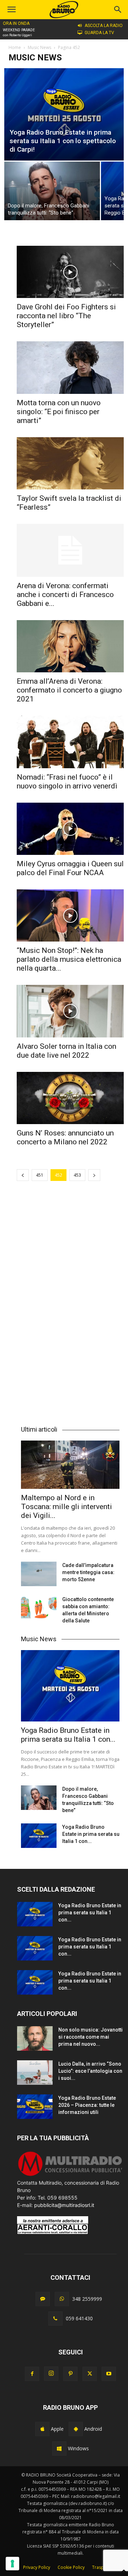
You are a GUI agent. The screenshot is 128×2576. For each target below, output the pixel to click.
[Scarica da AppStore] (42, 2429)
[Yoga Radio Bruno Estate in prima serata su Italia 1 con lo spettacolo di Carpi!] (64, 114)
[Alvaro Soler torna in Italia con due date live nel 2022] (70, 1011)
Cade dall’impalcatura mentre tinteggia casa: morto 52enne (88, 1572)
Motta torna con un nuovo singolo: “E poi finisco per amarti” (59, 412)
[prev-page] (23, 1175)
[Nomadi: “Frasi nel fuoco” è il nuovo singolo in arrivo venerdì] (70, 742)
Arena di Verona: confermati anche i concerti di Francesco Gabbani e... (65, 595)
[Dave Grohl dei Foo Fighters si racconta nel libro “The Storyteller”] (70, 272)
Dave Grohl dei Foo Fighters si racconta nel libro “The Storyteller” (66, 316)
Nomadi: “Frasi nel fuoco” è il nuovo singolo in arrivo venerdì (67, 782)
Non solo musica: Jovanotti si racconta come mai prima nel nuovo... (90, 2037)
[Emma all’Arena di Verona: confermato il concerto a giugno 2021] (70, 646)
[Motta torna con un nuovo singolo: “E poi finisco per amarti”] (70, 367)
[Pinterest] (70, 2374)
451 (40, 1175)
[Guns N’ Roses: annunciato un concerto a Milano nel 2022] (70, 1098)
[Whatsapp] (62, 2299)
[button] (118, 10)
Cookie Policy (71, 2567)
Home (15, 47)
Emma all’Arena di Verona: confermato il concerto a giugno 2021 (69, 690)
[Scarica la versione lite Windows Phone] (59, 2448)
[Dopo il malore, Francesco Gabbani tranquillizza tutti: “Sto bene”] (52, 191)
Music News (39, 47)
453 (77, 1175)
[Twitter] (90, 2374)
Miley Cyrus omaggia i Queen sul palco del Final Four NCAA (70, 868)
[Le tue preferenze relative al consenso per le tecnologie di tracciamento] (12, 2564)
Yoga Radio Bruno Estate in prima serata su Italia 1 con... (68, 1735)
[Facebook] (32, 2374)
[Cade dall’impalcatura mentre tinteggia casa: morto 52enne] (39, 1574)
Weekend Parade (19, 30)
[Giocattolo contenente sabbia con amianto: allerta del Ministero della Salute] (39, 1608)
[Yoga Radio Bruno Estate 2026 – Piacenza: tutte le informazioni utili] (35, 2107)
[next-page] (94, 1175)
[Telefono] (55, 2319)
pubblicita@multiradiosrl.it (64, 2205)
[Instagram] (51, 2374)
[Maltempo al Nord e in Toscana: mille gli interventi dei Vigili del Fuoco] (70, 1465)
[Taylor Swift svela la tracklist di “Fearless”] (70, 463)
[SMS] (43, 2299)
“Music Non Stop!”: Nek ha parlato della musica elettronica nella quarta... (69, 959)
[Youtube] (109, 2374)
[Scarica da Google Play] (76, 2429)
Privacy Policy (37, 2567)
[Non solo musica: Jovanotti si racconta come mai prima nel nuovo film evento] (35, 2038)
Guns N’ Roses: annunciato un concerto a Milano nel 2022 (65, 1137)
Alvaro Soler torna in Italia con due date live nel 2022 (66, 1051)
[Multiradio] (70, 2175)
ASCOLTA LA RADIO (104, 26)
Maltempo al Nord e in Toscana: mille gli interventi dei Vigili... (66, 1507)
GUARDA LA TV (99, 33)
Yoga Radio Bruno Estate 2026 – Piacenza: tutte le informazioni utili (87, 2105)
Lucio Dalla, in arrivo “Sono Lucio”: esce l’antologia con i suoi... (90, 2071)
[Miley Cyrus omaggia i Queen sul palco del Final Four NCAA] (70, 829)
